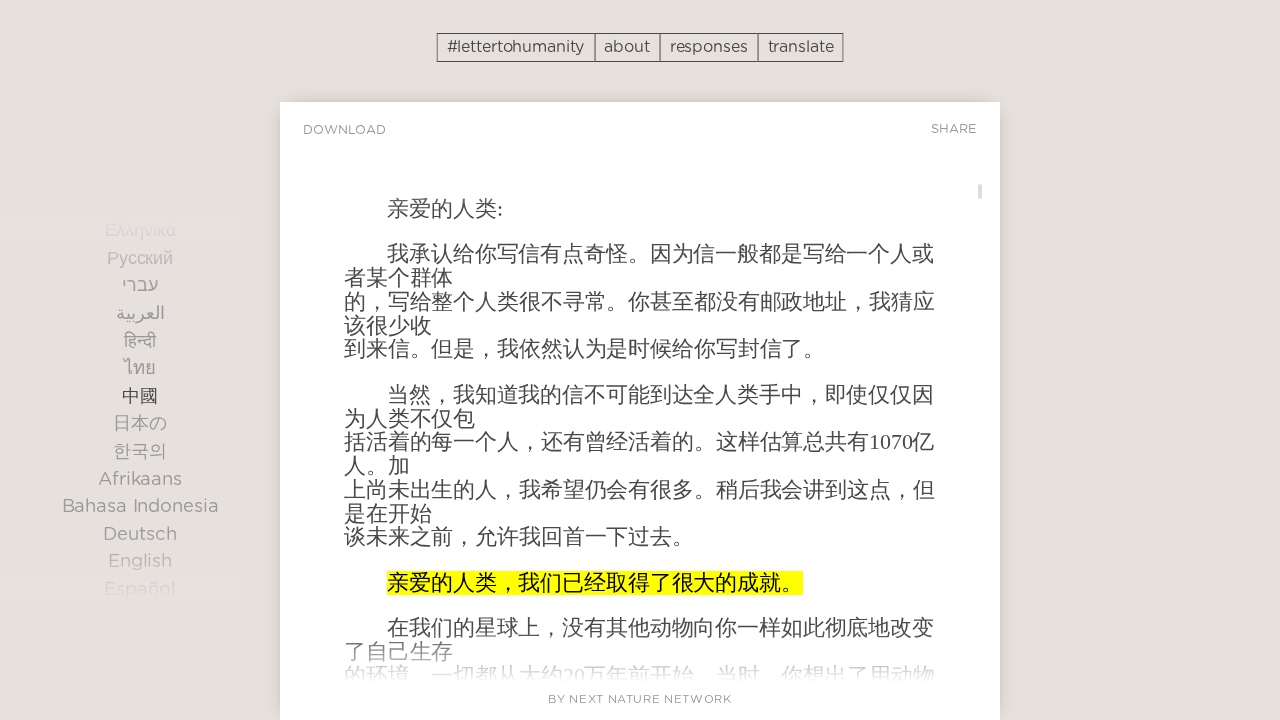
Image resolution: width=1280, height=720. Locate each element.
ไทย (140, 369)
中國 (140, 396)
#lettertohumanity (516, 47)
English (140, 562)
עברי (140, 286)
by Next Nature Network (639, 699)
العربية (140, 313)
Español (139, 589)
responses (709, 47)
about (626, 47)
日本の (140, 424)
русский (140, 258)
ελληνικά (140, 231)
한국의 (140, 451)
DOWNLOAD (344, 130)
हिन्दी (140, 341)
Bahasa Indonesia (140, 507)
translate (801, 47)
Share (954, 129)
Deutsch (139, 534)
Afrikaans (140, 479)
